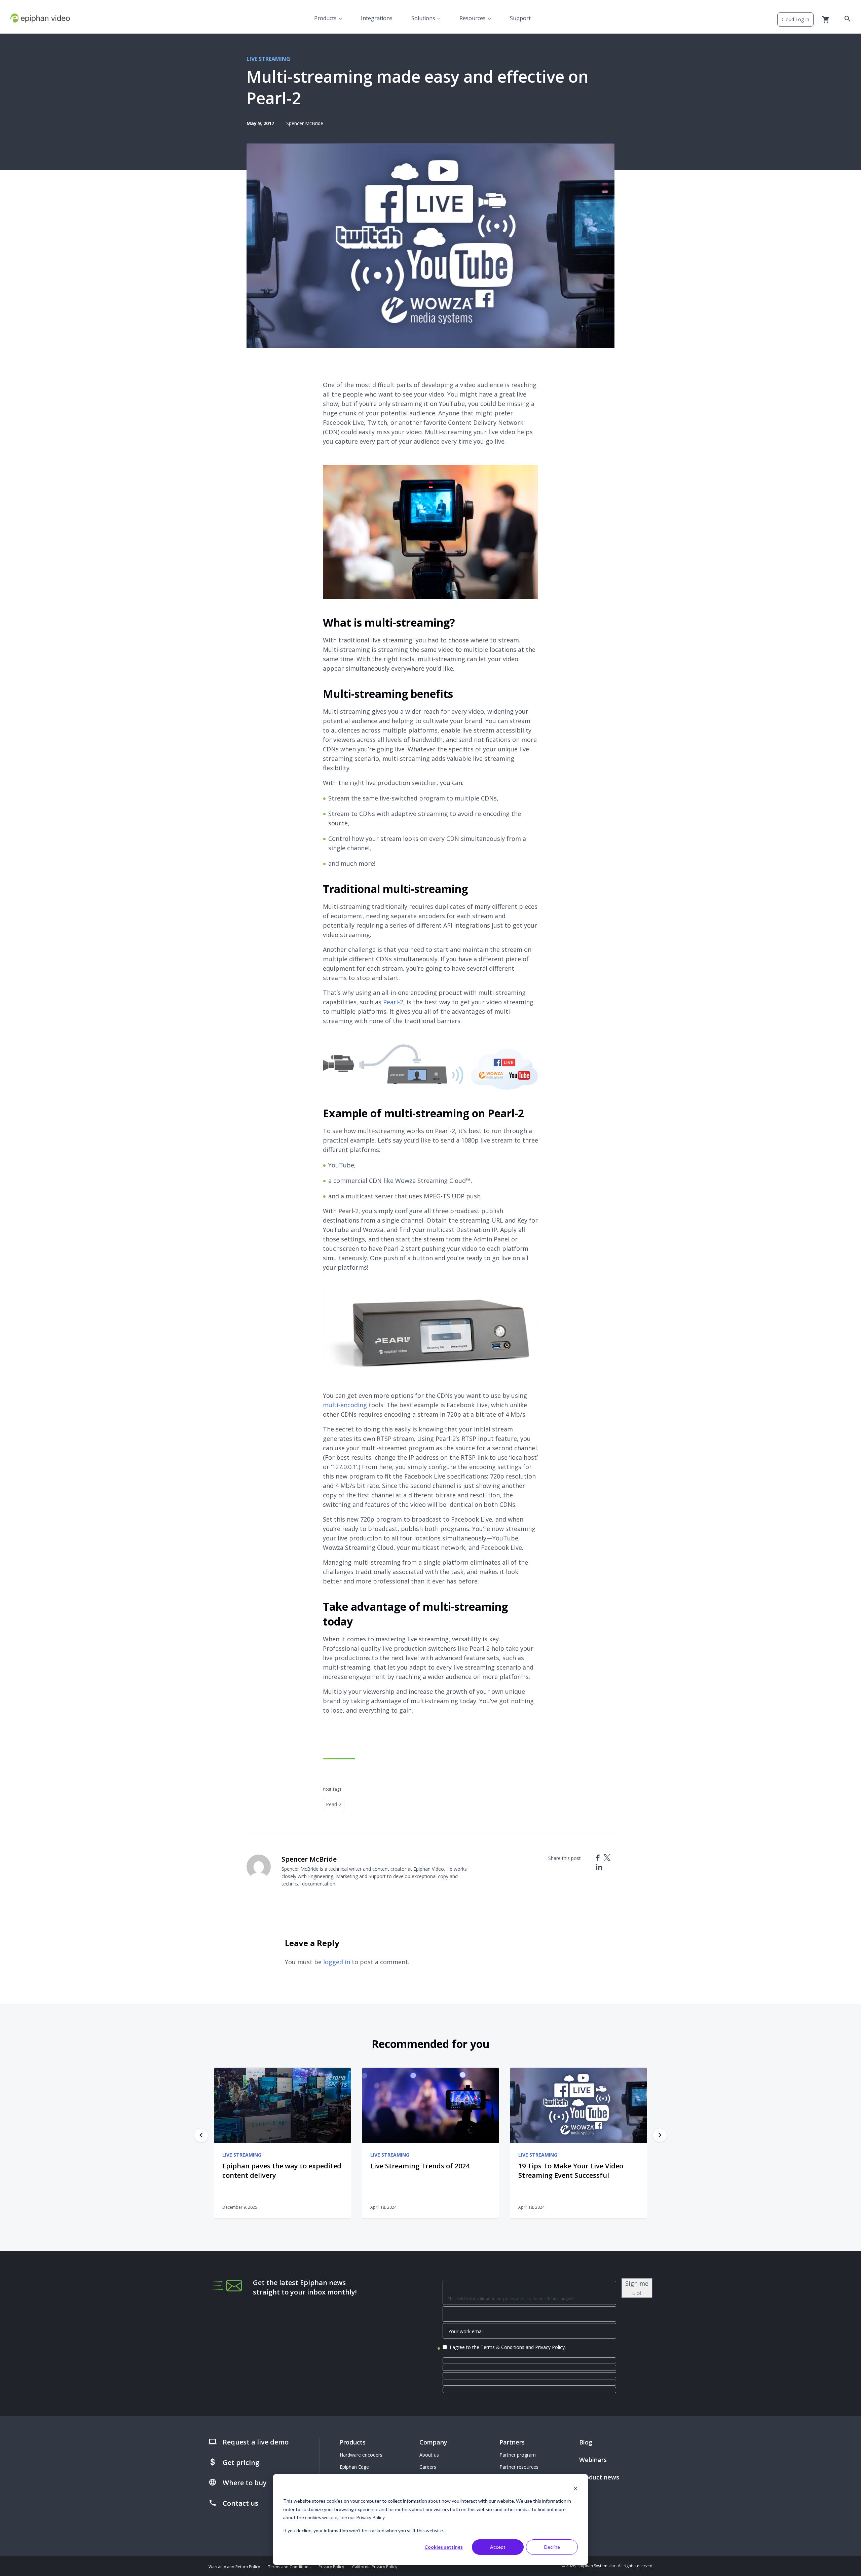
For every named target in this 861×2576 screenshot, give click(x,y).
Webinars (593, 2460)
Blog (586, 2442)
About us (429, 2455)
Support (520, 18)
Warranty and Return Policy (234, 2567)
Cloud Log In (795, 19)
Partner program (518, 2455)
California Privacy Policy (375, 2567)
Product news (599, 2477)
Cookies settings (444, 2547)
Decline (552, 2547)
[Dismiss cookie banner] (575, 2488)
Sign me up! (637, 2288)
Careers (428, 2467)
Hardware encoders (361, 2455)
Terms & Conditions (502, 2347)
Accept (498, 2547)
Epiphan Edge (354, 2467)
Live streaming (268, 59)
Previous (201, 2135)
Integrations (377, 18)
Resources (473, 18)
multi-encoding (345, 1405)
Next (660, 2135)
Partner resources (519, 2467)
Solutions (423, 18)
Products (325, 18)
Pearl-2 (393, 1002)
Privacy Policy (550, 2347)
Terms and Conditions (289, 2567)
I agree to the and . (508, 2347)
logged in (337, 1962)
